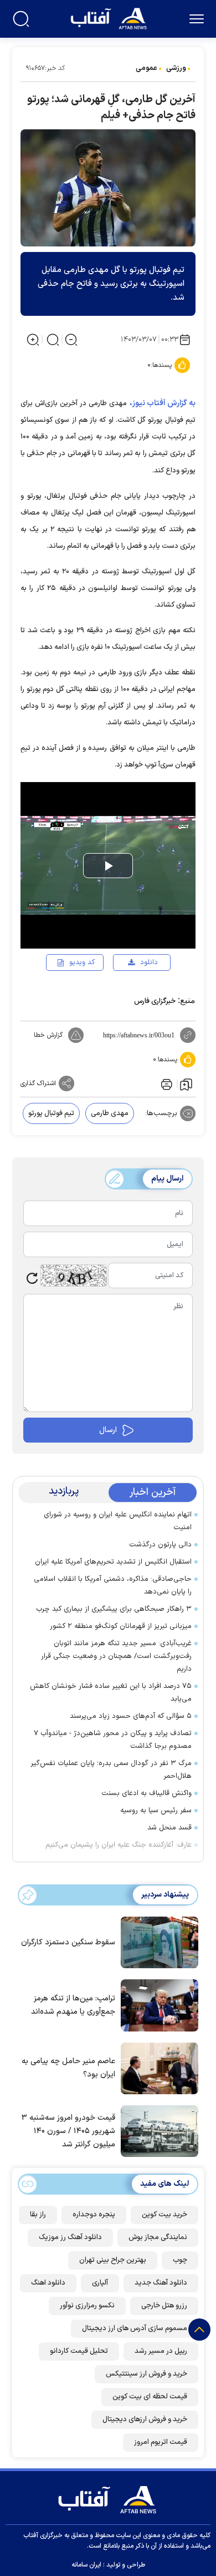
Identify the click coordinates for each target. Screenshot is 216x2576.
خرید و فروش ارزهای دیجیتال (145, 2419)
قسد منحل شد (169, 1828)
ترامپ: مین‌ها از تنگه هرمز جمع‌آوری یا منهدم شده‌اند (73, 2005)
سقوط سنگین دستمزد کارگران (68, 1942)
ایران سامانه (86, 2565)
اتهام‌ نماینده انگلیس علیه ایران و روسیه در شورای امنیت (118, 1521)
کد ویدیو (82, 962)
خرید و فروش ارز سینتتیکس (146, 2374)
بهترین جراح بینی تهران (113, 2260)
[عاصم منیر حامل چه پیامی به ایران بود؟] (157, 2068)
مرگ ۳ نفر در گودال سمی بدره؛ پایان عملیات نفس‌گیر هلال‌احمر (111, 1770)
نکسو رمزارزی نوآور (87, 2306)
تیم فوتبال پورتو (51, 1113)
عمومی (146, 68)
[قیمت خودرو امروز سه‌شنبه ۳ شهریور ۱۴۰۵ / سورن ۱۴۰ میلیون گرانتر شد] (157, 2130)
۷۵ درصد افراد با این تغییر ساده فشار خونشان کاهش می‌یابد (111, 1693)
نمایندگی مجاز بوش (158, 2237)
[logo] (110, 17)
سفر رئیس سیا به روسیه (156, 1811)
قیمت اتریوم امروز (161, 2442)
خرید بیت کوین (164, 2215)
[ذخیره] (186, 1084)
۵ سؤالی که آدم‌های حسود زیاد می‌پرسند (131, 1716)
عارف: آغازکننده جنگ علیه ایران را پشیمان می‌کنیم (119, 1845)
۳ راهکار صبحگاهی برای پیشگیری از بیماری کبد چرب (114, 1609)
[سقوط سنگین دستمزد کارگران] (157, 1942)
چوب (180, 2260)
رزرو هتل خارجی (164, 2306)
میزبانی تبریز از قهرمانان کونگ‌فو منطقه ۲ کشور (121, 1626)
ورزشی (176, 68)
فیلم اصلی (131, 994)
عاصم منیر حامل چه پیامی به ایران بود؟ (68, 2068)
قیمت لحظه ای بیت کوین (150, 2397)
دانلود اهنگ (48, 2283)
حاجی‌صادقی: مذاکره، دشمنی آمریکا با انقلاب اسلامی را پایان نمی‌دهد (113, 1586)
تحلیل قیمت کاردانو (79, 2351)
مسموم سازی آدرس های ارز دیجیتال (135, 2328)
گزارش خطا (48, 1035)
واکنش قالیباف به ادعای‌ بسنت (146, 1793)
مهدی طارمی (110, 1113)
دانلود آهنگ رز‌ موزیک (70, 2237)
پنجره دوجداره (94, 2215)
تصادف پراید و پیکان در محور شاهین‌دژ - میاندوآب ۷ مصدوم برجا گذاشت (113, 1740)
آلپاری (100, 2283)
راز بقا (38, 2215)
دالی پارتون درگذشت (160, 1545)
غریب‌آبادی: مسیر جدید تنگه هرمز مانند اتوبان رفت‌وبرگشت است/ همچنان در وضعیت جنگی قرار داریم (116, 1656)
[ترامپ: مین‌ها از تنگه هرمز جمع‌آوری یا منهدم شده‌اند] (157, 2004)
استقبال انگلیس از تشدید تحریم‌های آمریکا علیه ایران (113, 1562)
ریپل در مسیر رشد (161, 2351)
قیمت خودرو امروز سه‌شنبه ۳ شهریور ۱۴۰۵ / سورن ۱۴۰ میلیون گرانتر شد (68, 2131)
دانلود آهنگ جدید (161, 2283)
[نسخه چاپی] (166, 1083)
